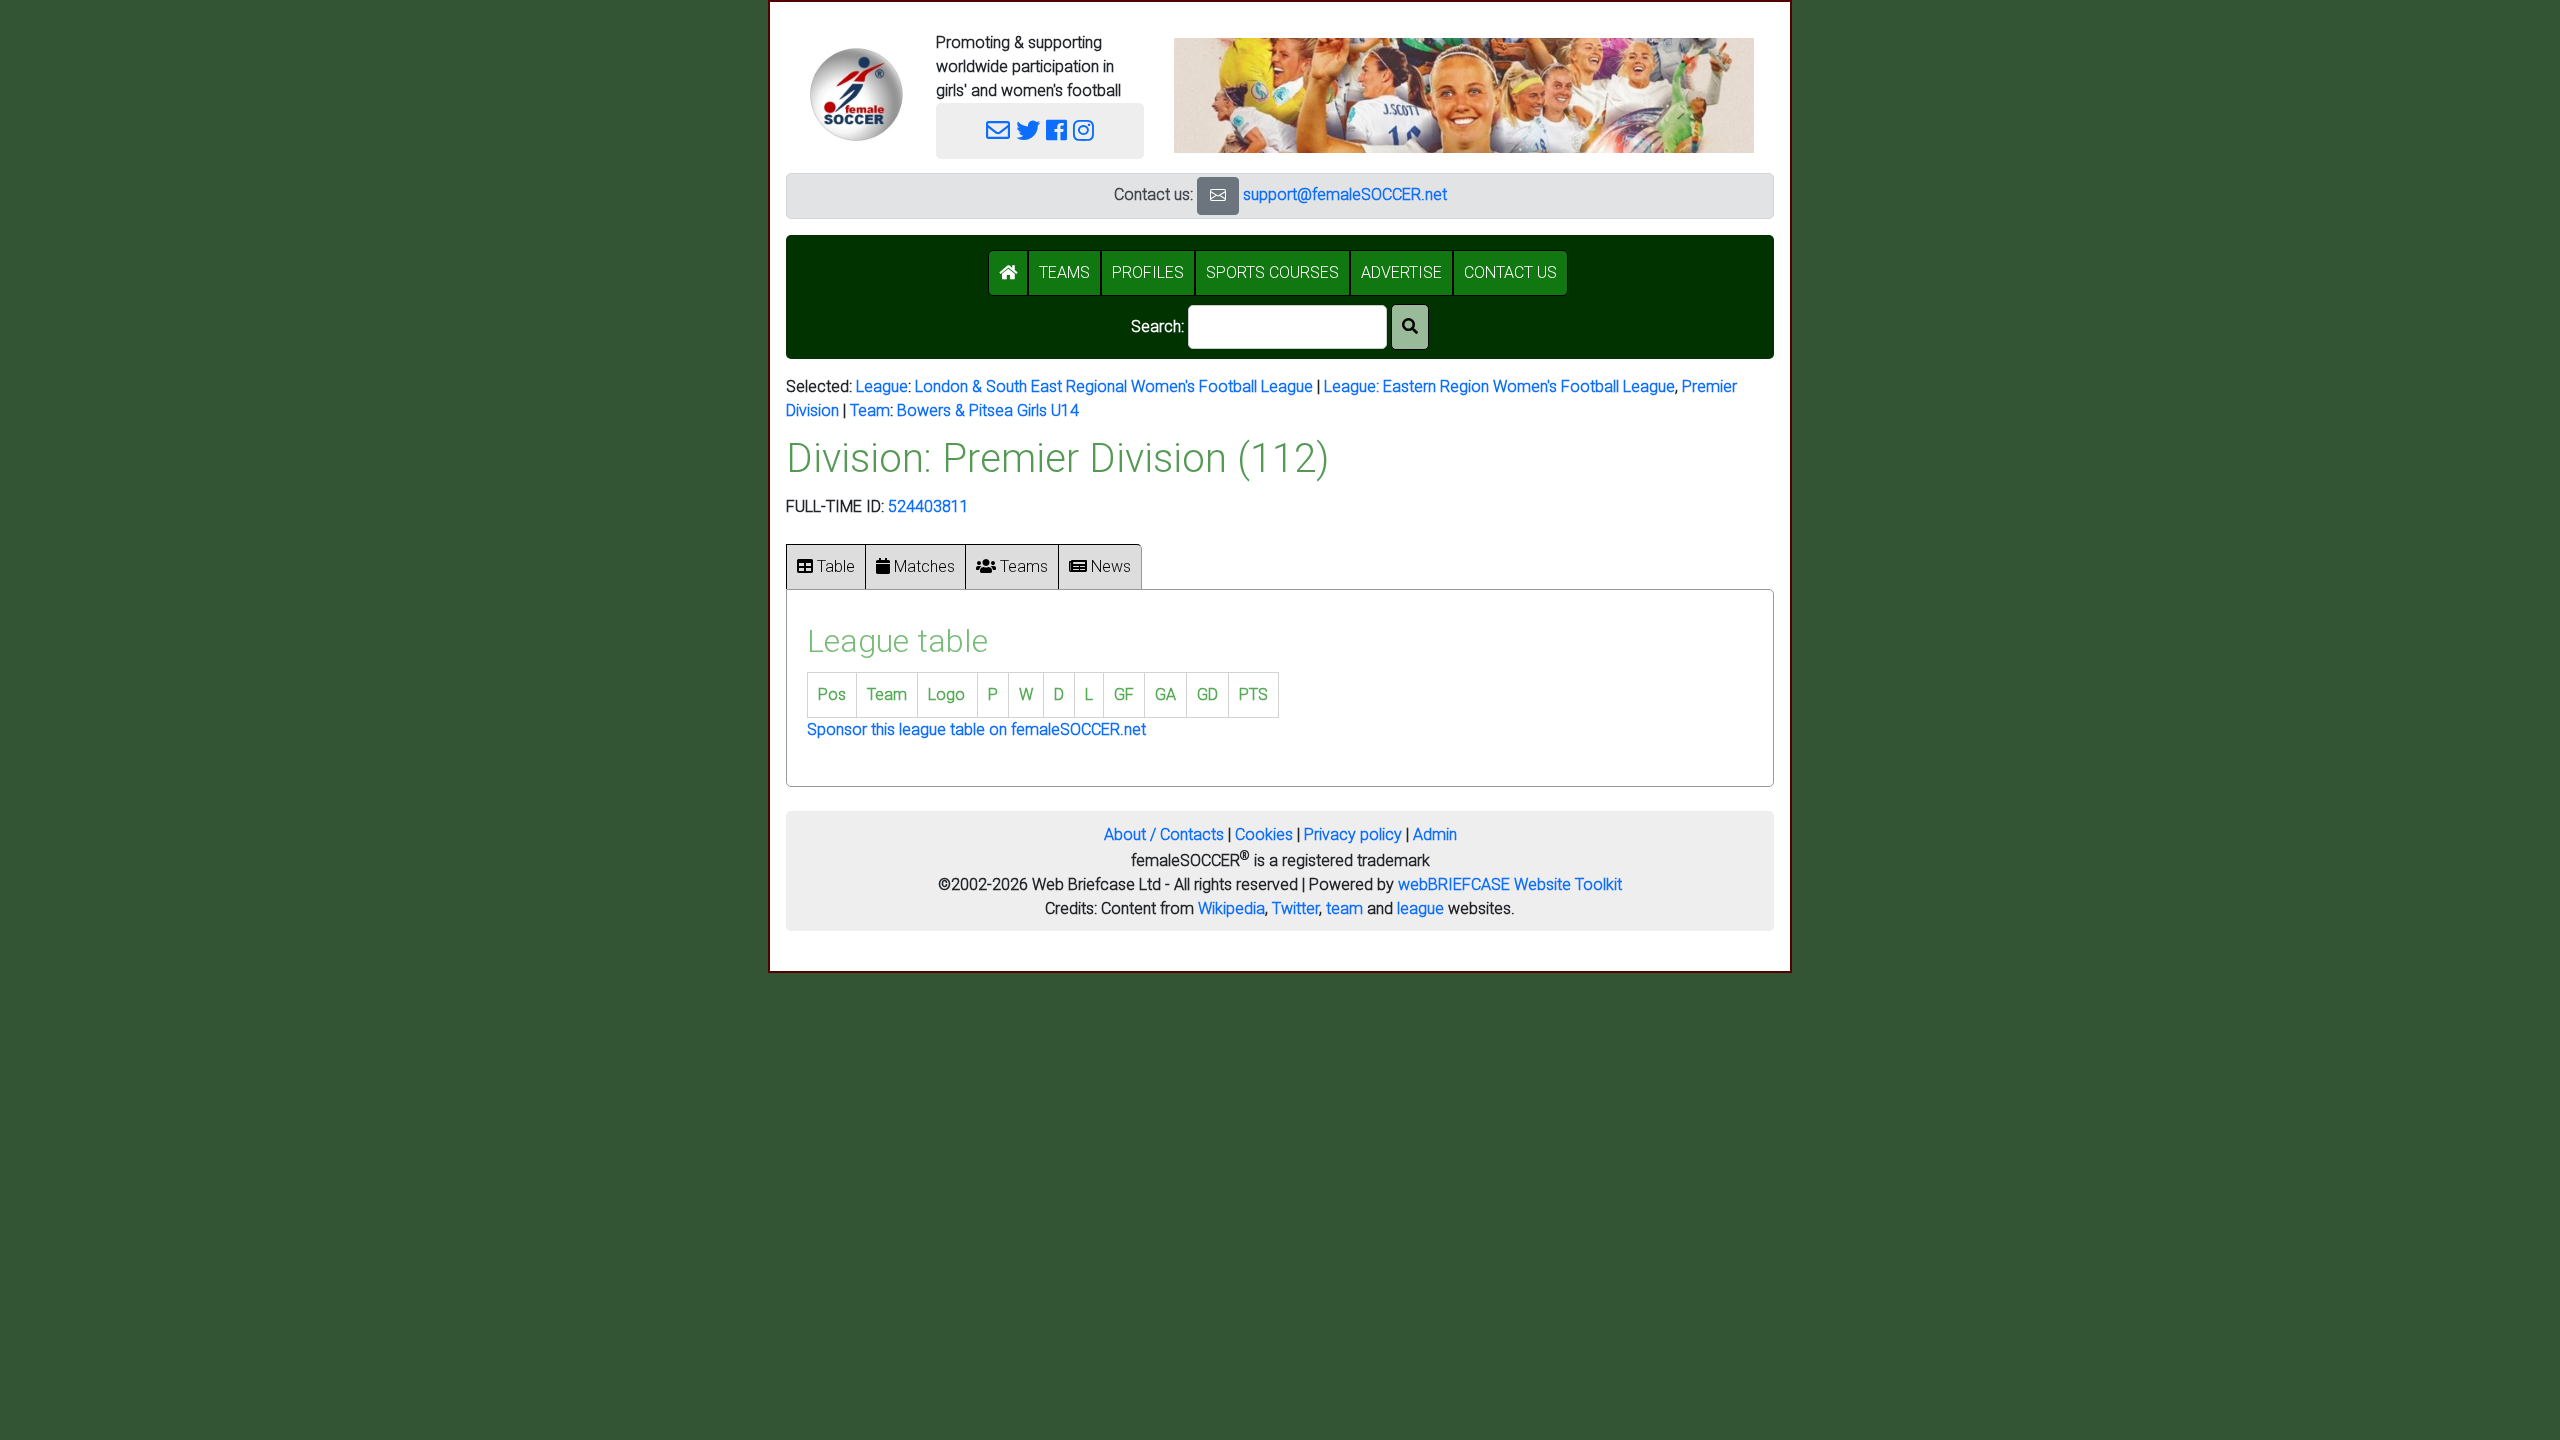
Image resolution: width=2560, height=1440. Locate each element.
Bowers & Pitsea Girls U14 (988, 410)
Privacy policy (1353, 834)
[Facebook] (1056, 131)
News (1109, 566)
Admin (1435, 834)
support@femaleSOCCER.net (1345, 194)
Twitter (1295, 908)
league (1420, 908)
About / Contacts (1164, 834)
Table (834, 566)
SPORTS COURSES (1272, 272)
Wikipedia (1231, 908)
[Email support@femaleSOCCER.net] (998, 131)
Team (870, 410)
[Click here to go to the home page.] (856, 94)
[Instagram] (1083, 131)
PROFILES (1148, 272)
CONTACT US (1510, 272)
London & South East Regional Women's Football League (1114, 386)
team (1344, 908)
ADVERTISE (1401, 272)
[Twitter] (1028, 131)
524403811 (928, 506)
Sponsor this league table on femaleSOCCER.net (976, 729)
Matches (922, 566)
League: (1353, 386)
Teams (1022, 566)
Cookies (1264, 834)
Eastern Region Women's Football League (1529, 386)
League (882, 386)
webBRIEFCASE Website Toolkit (1510, 884)
